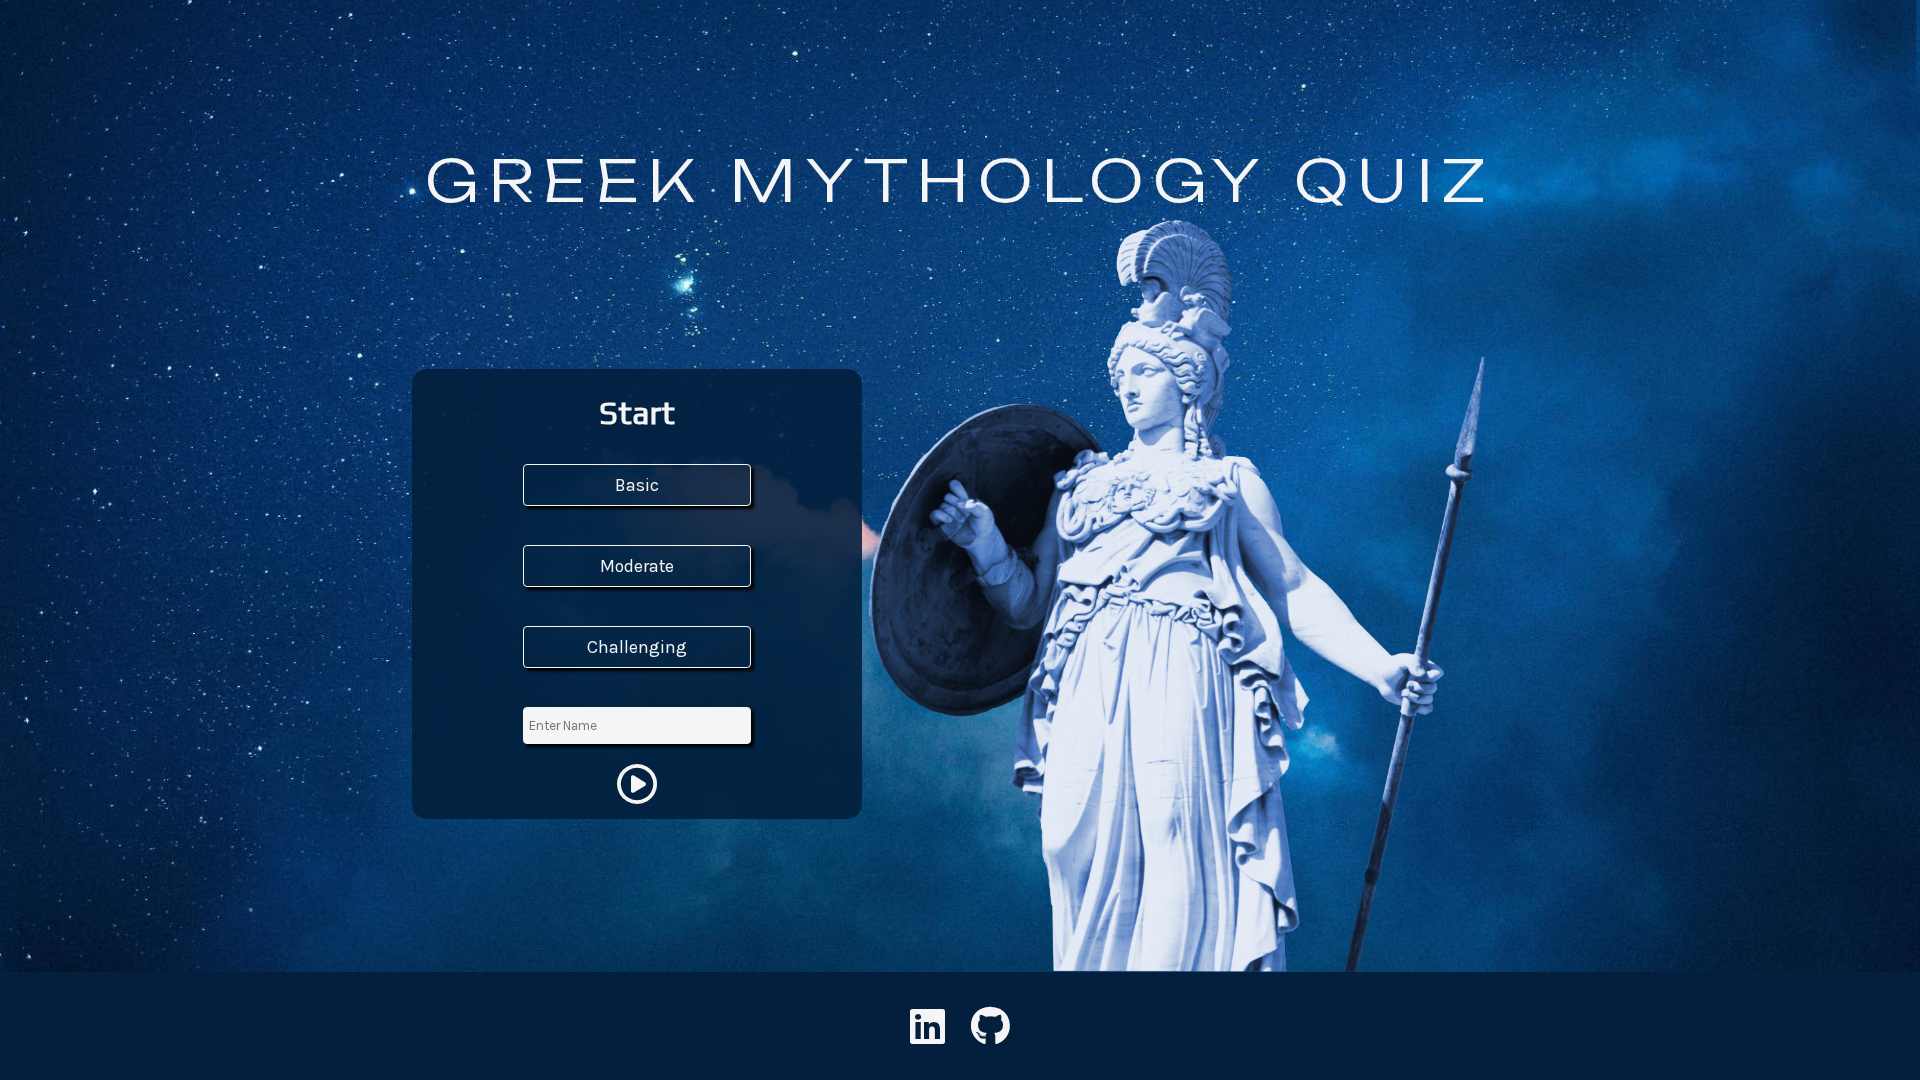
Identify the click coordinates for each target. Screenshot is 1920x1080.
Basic (637, 485)
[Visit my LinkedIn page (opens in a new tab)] (927, 1035)
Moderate (637, 566)
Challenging (637, 647)
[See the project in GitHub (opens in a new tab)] (990, 1035)
